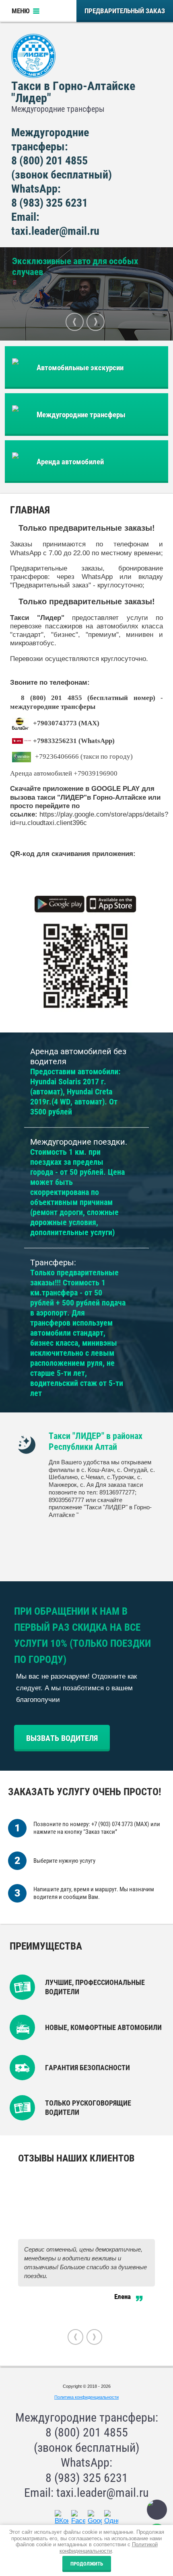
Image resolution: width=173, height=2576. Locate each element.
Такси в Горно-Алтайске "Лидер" (73, 92)
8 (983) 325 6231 (49, 203)
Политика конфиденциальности (86, 2397)
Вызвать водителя (62, 1738)
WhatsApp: (36, 189)
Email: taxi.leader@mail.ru (86, 2493)
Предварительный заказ (125, 11)
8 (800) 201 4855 (49, 161)
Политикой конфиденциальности (109, 2548)
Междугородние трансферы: (87, 2417)
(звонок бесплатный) (62, 175)
